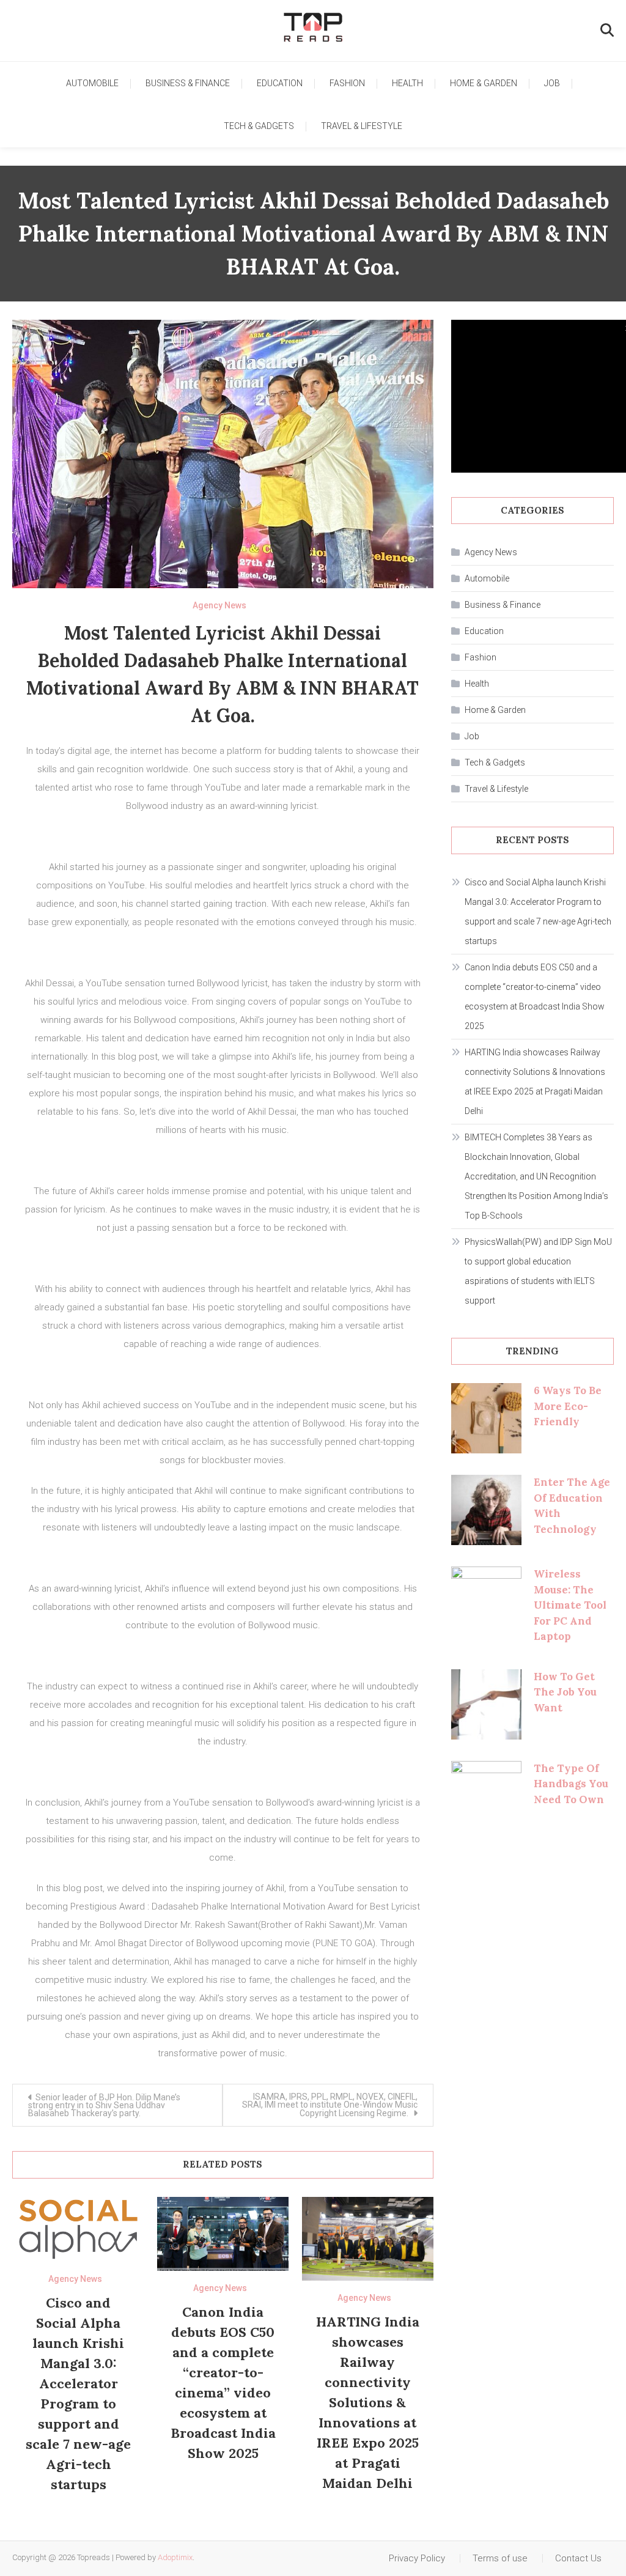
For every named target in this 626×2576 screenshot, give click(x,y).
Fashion (347, 83)
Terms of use (500, 2558)
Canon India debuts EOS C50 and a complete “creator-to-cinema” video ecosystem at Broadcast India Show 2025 (535, 997)
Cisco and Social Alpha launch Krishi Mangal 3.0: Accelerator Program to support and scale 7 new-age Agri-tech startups (538, 912)
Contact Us (578, 2558)
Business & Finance (188, 83)
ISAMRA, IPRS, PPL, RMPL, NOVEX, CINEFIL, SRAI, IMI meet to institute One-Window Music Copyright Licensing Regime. (330, 2105)
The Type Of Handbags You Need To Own (571, 1784)
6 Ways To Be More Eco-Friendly (568, 1406)
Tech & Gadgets (259, 126)
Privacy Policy (417, 2558)
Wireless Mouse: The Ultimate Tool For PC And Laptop (570, 1605)
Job (552, 83)
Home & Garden (484, 83)
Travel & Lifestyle (362, 126)
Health (407, 83)
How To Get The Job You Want (565, 1692)
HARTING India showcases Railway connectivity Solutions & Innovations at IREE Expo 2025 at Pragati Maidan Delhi (368, 2402)
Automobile (92, 83)
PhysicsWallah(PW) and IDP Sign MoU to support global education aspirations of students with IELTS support (538, 1271)
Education (280, 83)
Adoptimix (175, 2557)
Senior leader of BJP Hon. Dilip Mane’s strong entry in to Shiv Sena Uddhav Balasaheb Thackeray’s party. (104, 2105)
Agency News (219, 605)
